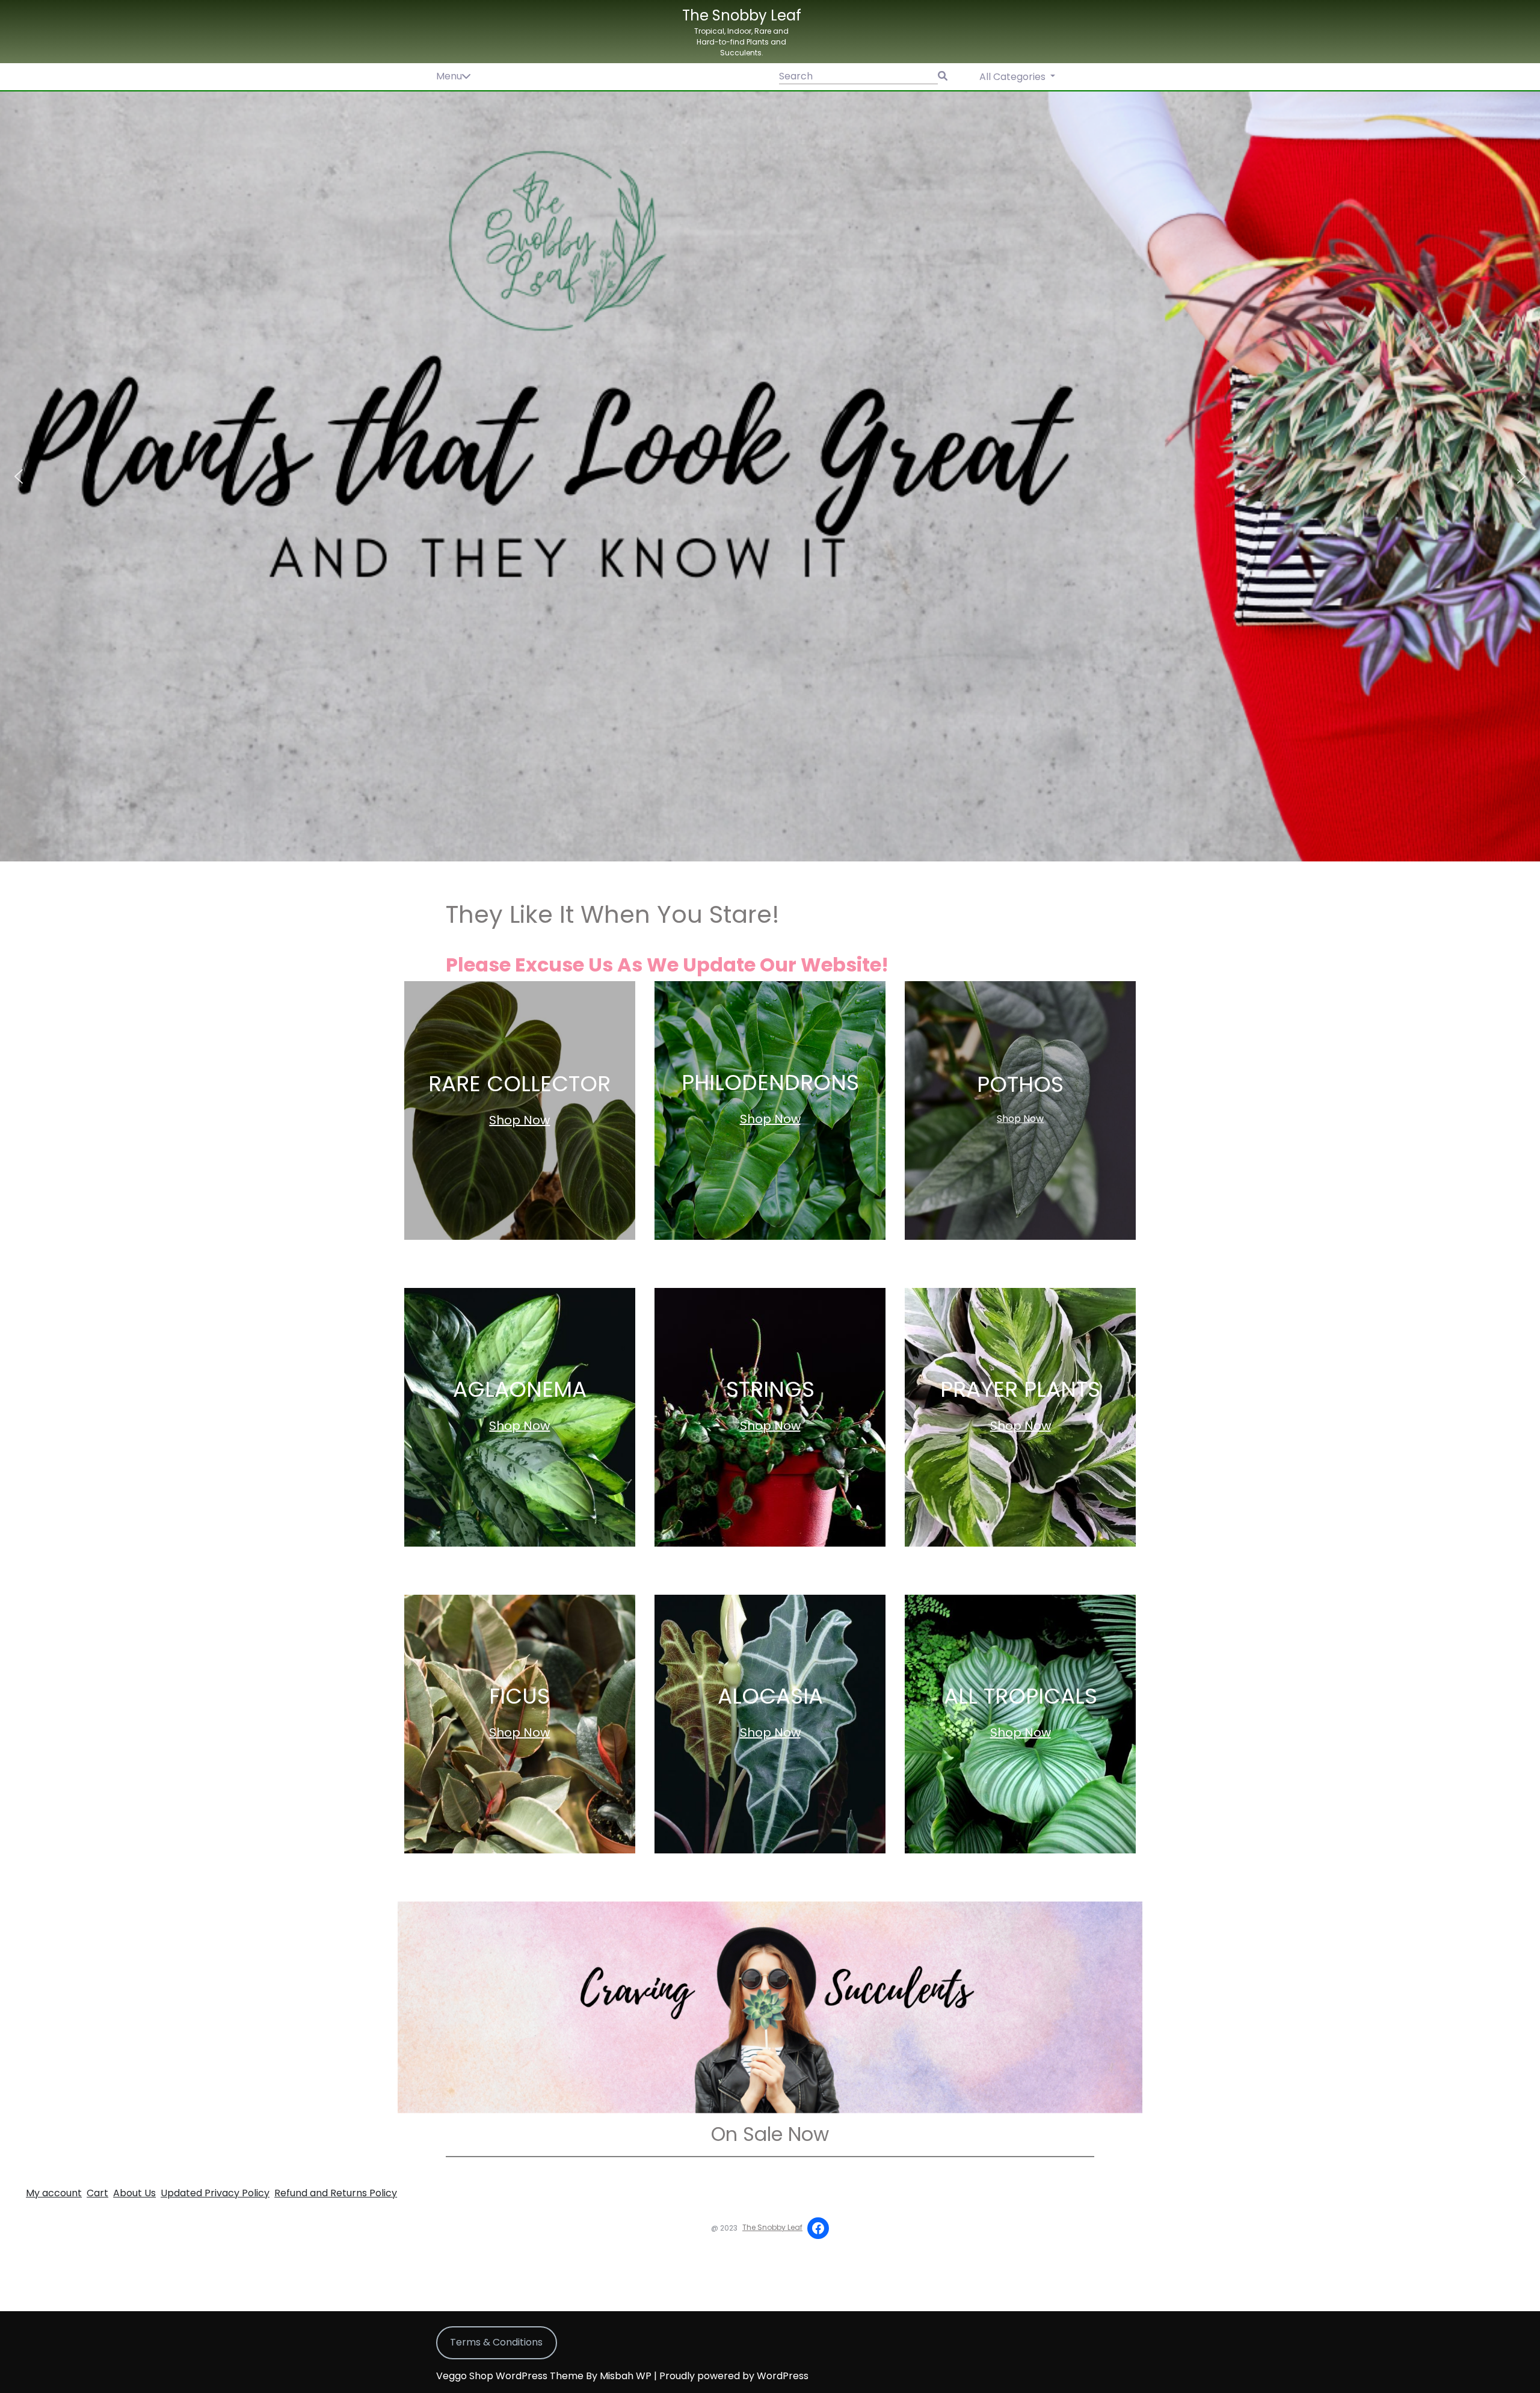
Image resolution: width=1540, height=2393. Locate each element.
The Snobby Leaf (742, 15)
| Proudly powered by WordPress (731, 2376)
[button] (770, 476)
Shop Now (519, 1120)
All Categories (1014, 77)
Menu (449, 76)
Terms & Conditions (496, 2342)
